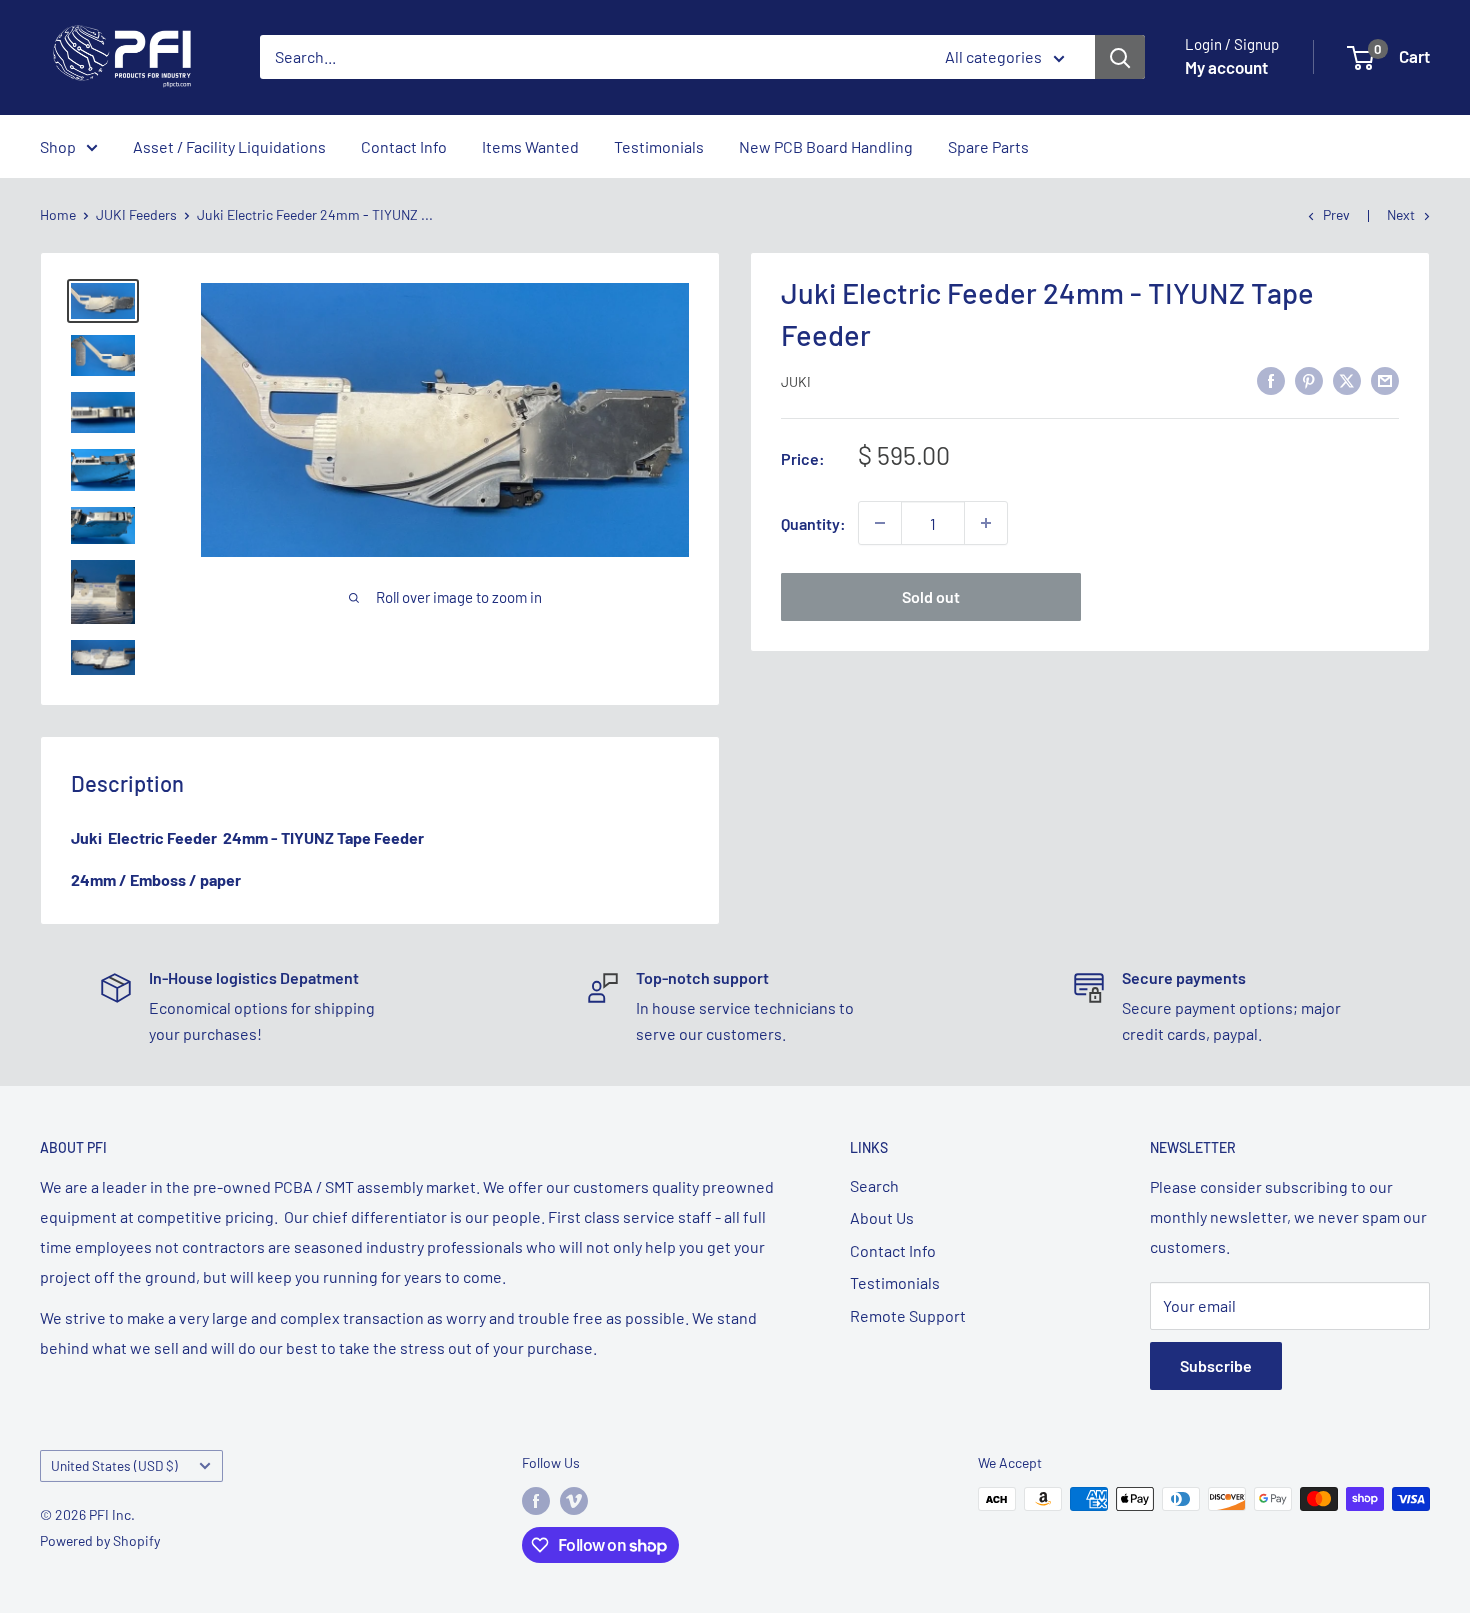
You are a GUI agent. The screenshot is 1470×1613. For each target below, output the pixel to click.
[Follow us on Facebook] (536, 1501)
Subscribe (1216, 1365)
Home (58, 214)
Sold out (931, 596)
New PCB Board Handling (826, 146)
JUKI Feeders (136, 214)
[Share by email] (1385, 379)
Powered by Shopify (100, 1540)
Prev (1336, 214)
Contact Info (404, 146)
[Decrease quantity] (880, 523)
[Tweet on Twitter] (1347, 379)
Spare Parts (988, 146)
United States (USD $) (114, 1465)
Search (874, 1185)
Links (869, 1147)
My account (1226, 67)
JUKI (796, 381)
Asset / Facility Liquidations (229, 146)
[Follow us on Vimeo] (574, 1501)
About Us (882, 1217)
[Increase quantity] (986, 523)
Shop (58, 146)
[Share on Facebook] (1271, 379)
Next (1401, 214)
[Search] (1120, 57)
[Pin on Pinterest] (1309, 379)
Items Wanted (530, 146)
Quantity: (813, 522)
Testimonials (659, 146)
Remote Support (908, 1315)
